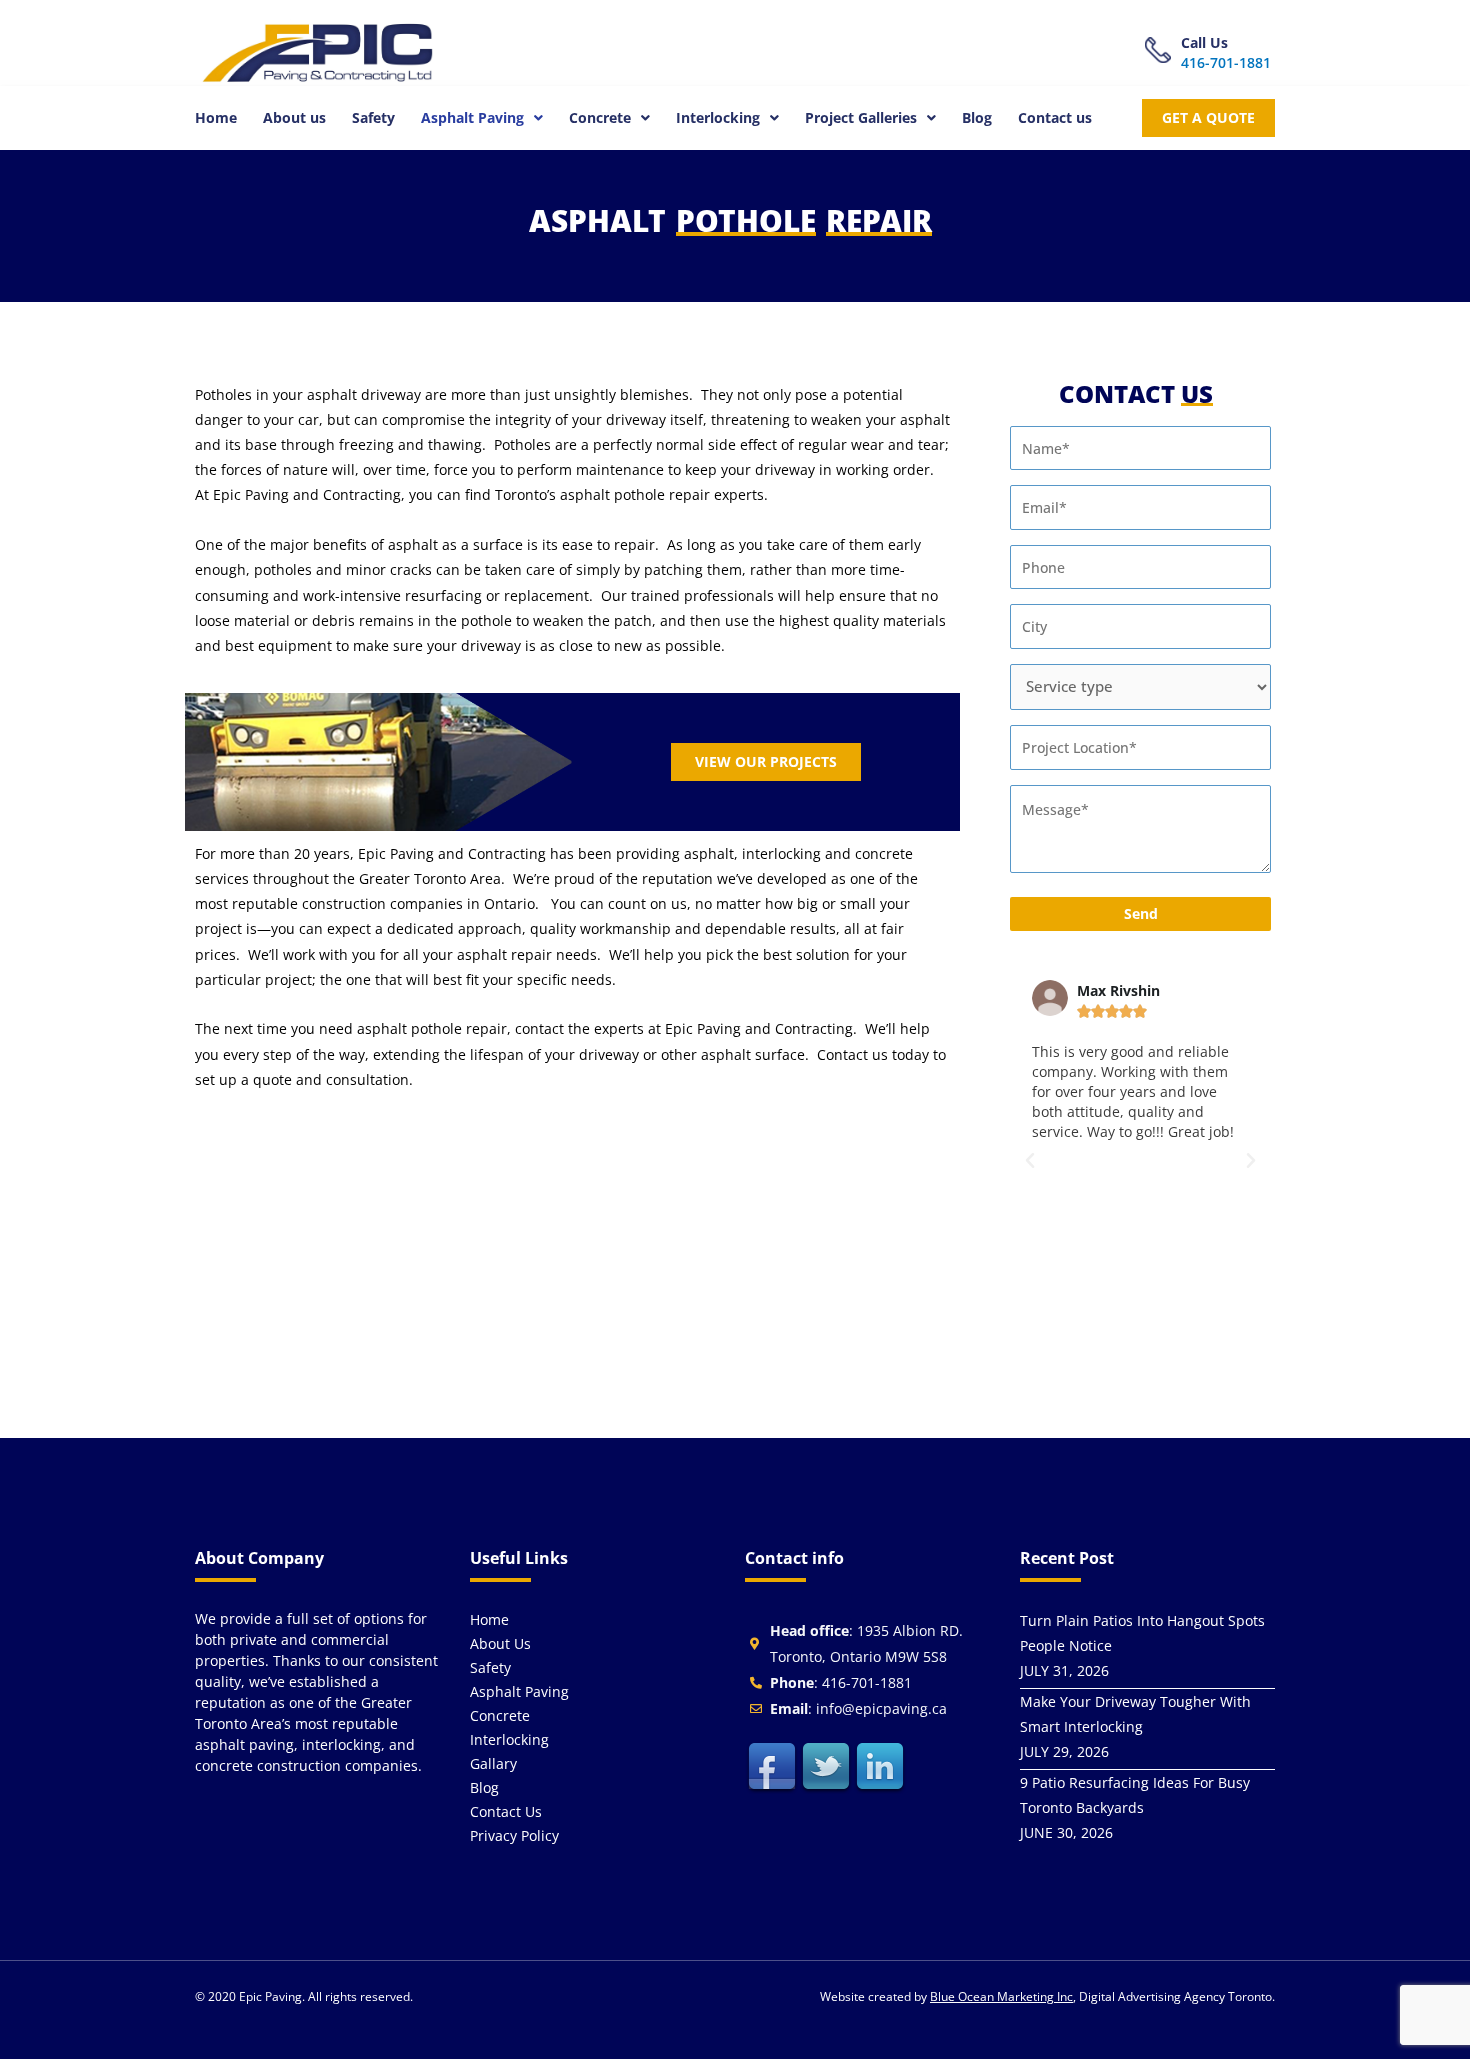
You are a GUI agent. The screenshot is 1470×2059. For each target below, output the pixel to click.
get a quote (1208, 117)
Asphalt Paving (472, 117)
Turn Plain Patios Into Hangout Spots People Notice (1142, 1633)
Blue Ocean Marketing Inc (1001, 1996)
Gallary (493, 1763)
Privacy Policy (514, 1835)
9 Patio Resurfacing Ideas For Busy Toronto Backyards (1135, 1795)
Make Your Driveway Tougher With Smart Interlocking (1135, 1714)
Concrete (600, 117)
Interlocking (718, 117)
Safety (373, 117)
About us (294, 117)
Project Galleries (861, 117)
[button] (482, 118)
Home (216, 117)
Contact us (1055, 117)
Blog (977, 117)
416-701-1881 (1226, 62)
